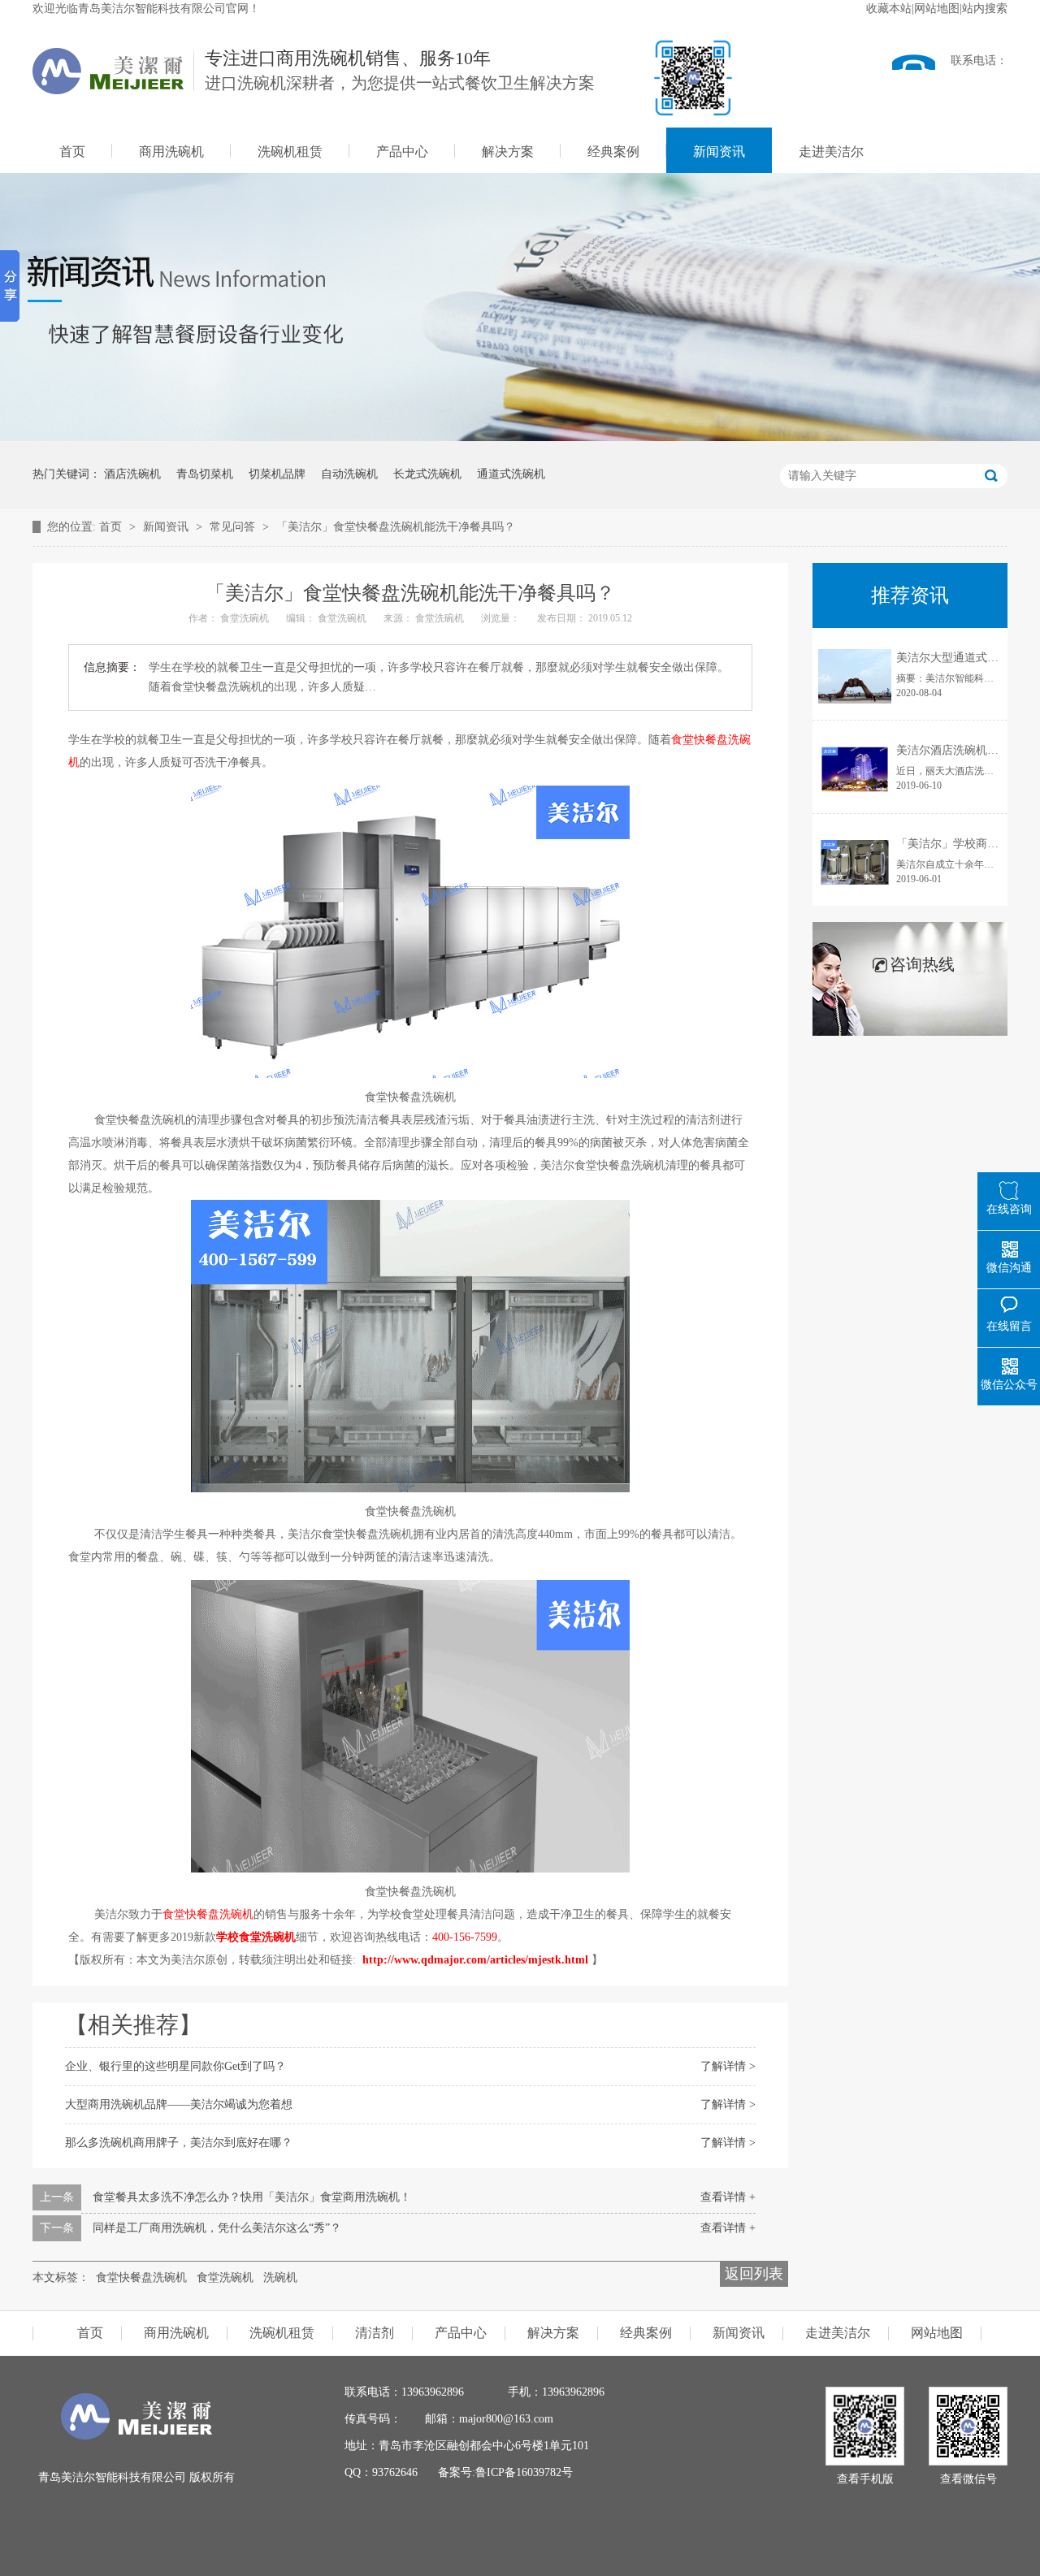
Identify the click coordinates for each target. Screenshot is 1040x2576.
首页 (72, 152)
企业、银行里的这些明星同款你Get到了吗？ (175, 2066)
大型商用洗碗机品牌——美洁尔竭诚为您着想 (179, 2104)
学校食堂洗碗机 (256, 1937)
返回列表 (754, 2274)
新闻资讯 (719, 152)
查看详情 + (728, 2197)
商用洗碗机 (171, 152)
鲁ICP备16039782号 (524, 2472)
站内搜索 (985, 9)
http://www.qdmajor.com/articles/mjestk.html (475, 1960)
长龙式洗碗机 (427, 474)
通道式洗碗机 (511, 474)
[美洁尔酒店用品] (136, 2436)
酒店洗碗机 (132, 474)
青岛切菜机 (205, 474)
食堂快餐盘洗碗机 (141, 2277)
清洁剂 (375, 2333)
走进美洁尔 (831, 152)
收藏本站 (889, 9)
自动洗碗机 (349, 474)
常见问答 (234, 527)
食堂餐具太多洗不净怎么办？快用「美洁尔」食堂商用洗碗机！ (252, 2197)
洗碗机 (280, 2277)
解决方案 (508, 152)
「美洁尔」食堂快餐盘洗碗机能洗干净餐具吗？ (396, 527)
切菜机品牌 (277, 474)
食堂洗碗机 (225, 2277)
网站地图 (937, 9)
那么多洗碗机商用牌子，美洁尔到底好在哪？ (179, 2143)
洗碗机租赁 (290, 152)
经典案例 (613, 152)
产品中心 (402, 152)
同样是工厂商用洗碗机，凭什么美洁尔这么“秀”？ (217, 2228)
